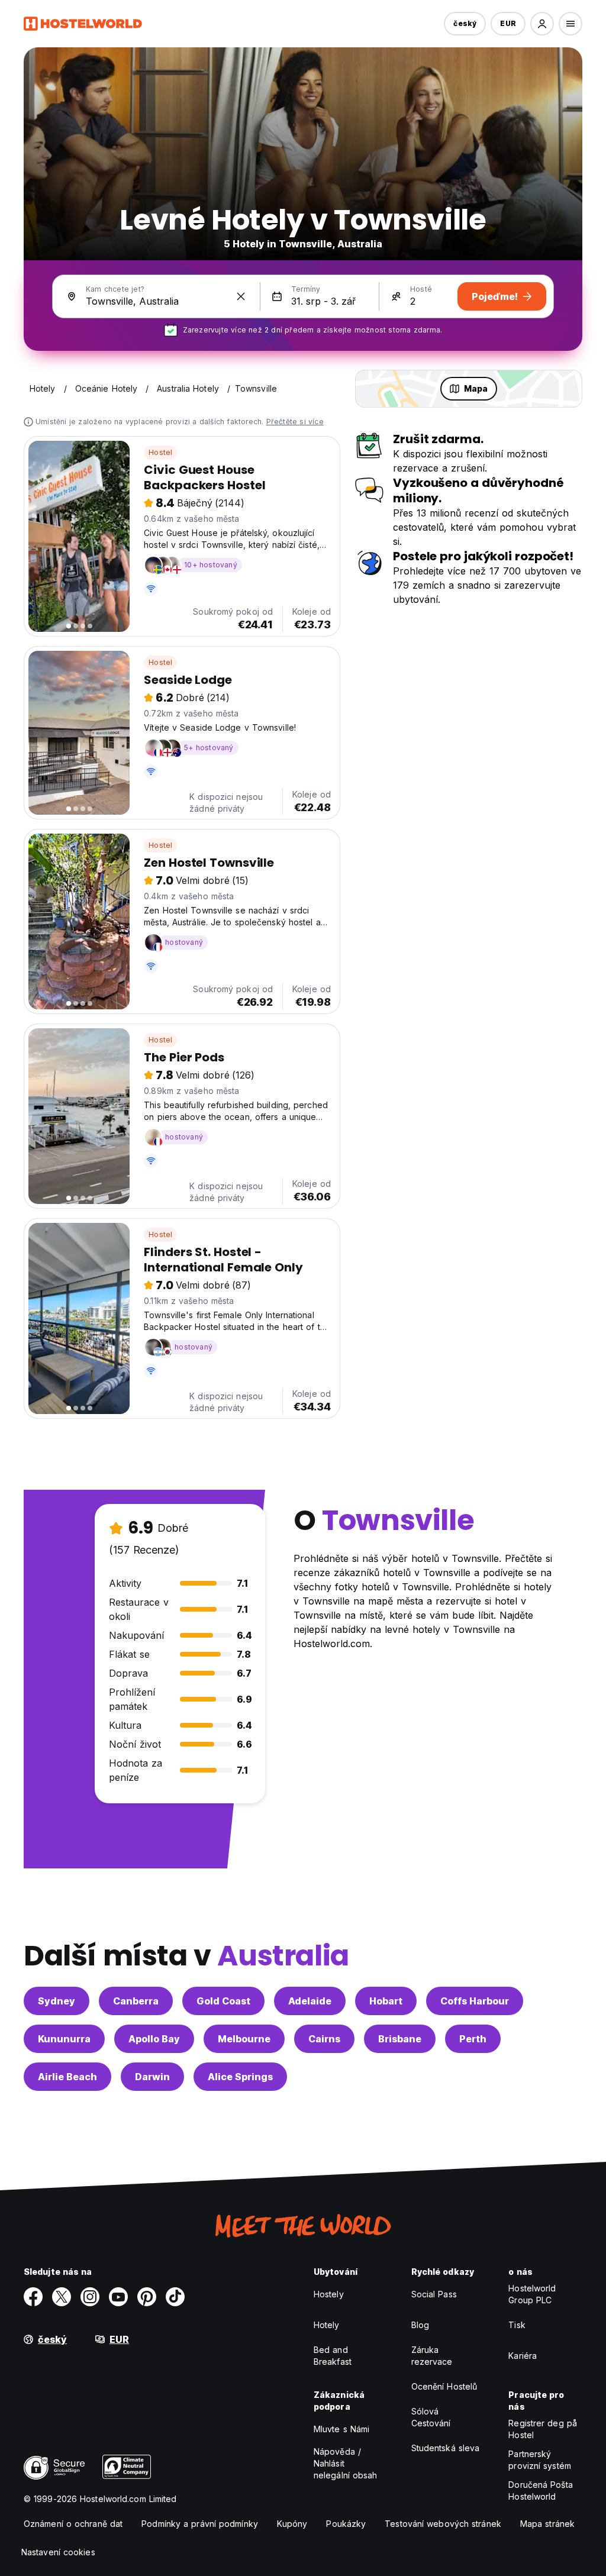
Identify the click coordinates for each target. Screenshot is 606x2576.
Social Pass (434, 2294)
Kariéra (523, 2356)
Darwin (152, 2077)
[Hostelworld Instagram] (90, 2297)
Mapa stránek (547, 2524)
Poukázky (346, 2524)
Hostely (329, 2294)
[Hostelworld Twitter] (62, 2297)
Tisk (517, 2325)
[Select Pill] (542, 24)
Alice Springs (240, 2077)
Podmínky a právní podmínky (200, 2524)
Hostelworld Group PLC (532, 2294)
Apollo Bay (154, 2039)
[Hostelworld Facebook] (33, 2297)
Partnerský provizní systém (540, 2460)
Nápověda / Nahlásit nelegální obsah (346, 2463)
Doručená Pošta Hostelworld (540, 2491)
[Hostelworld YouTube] (118, 2297)
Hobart (386, 2001)
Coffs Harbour (475, 2001)
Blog (420, 2325)
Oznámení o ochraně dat (73, 2524)
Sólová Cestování (431, 2417)
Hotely (327, 2325)
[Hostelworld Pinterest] (147, 2297)
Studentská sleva (446, 2448)
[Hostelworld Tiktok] (175, 2297)
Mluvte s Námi (341, 2429)
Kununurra (64, 2039)
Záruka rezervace (432, 2356)
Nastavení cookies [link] (58, 2552)
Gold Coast (223, 2001)
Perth (473, 2039)
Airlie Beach (67, 2077)
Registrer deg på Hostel (543, 2429)
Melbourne (244, 2039)
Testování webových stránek (443, 2524)
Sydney (57, 2001)
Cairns (324, 2039)
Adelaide (310, 2001)
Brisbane (400, 2039)
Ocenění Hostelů (444, 2386)
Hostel (160, 452)
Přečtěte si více (295, 422)
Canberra (136, 2001)
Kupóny (292, 2524)
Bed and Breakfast (333, 2356)
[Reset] (241, 296)
